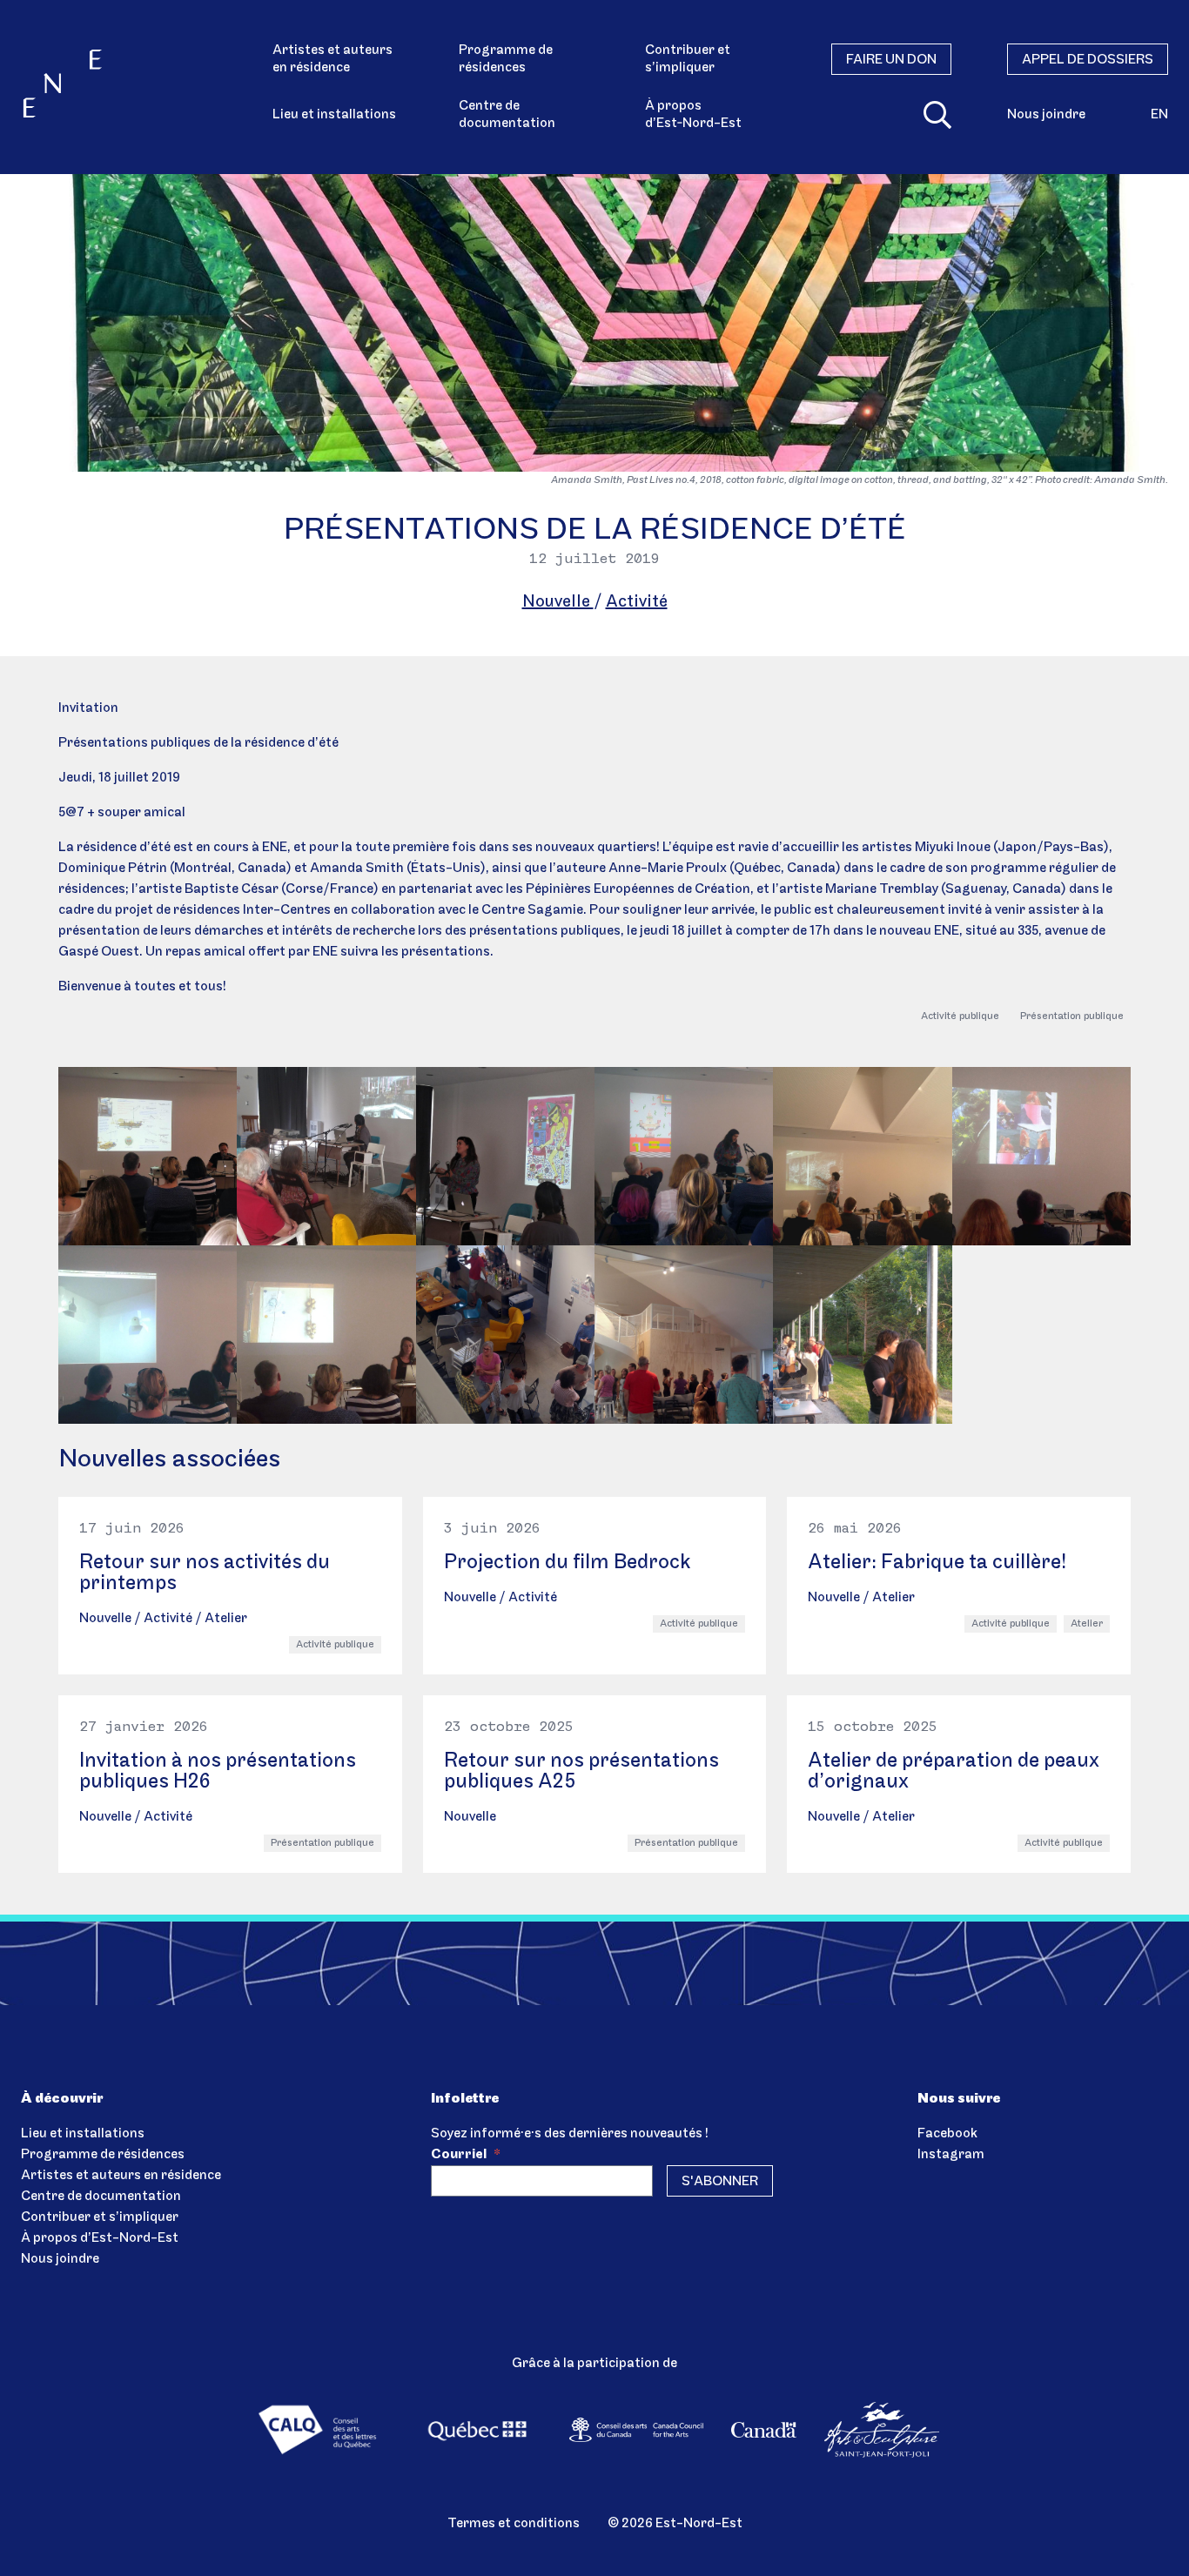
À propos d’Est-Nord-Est (100, 2238)
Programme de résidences (506, 59)
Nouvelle (558, 602)
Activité (637, 602)
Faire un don (891, 60)
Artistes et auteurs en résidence (333, 59)
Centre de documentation (507, 115)
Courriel (466, 2155)
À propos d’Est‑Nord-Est (693, 115)
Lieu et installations (334, 115)
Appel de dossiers (1088, 60)
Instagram (951, 2155)
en (1159, 115)
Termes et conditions (514, 2524)
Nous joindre (1046, 115)
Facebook (947, 2134)
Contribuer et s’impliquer (688, 59)
